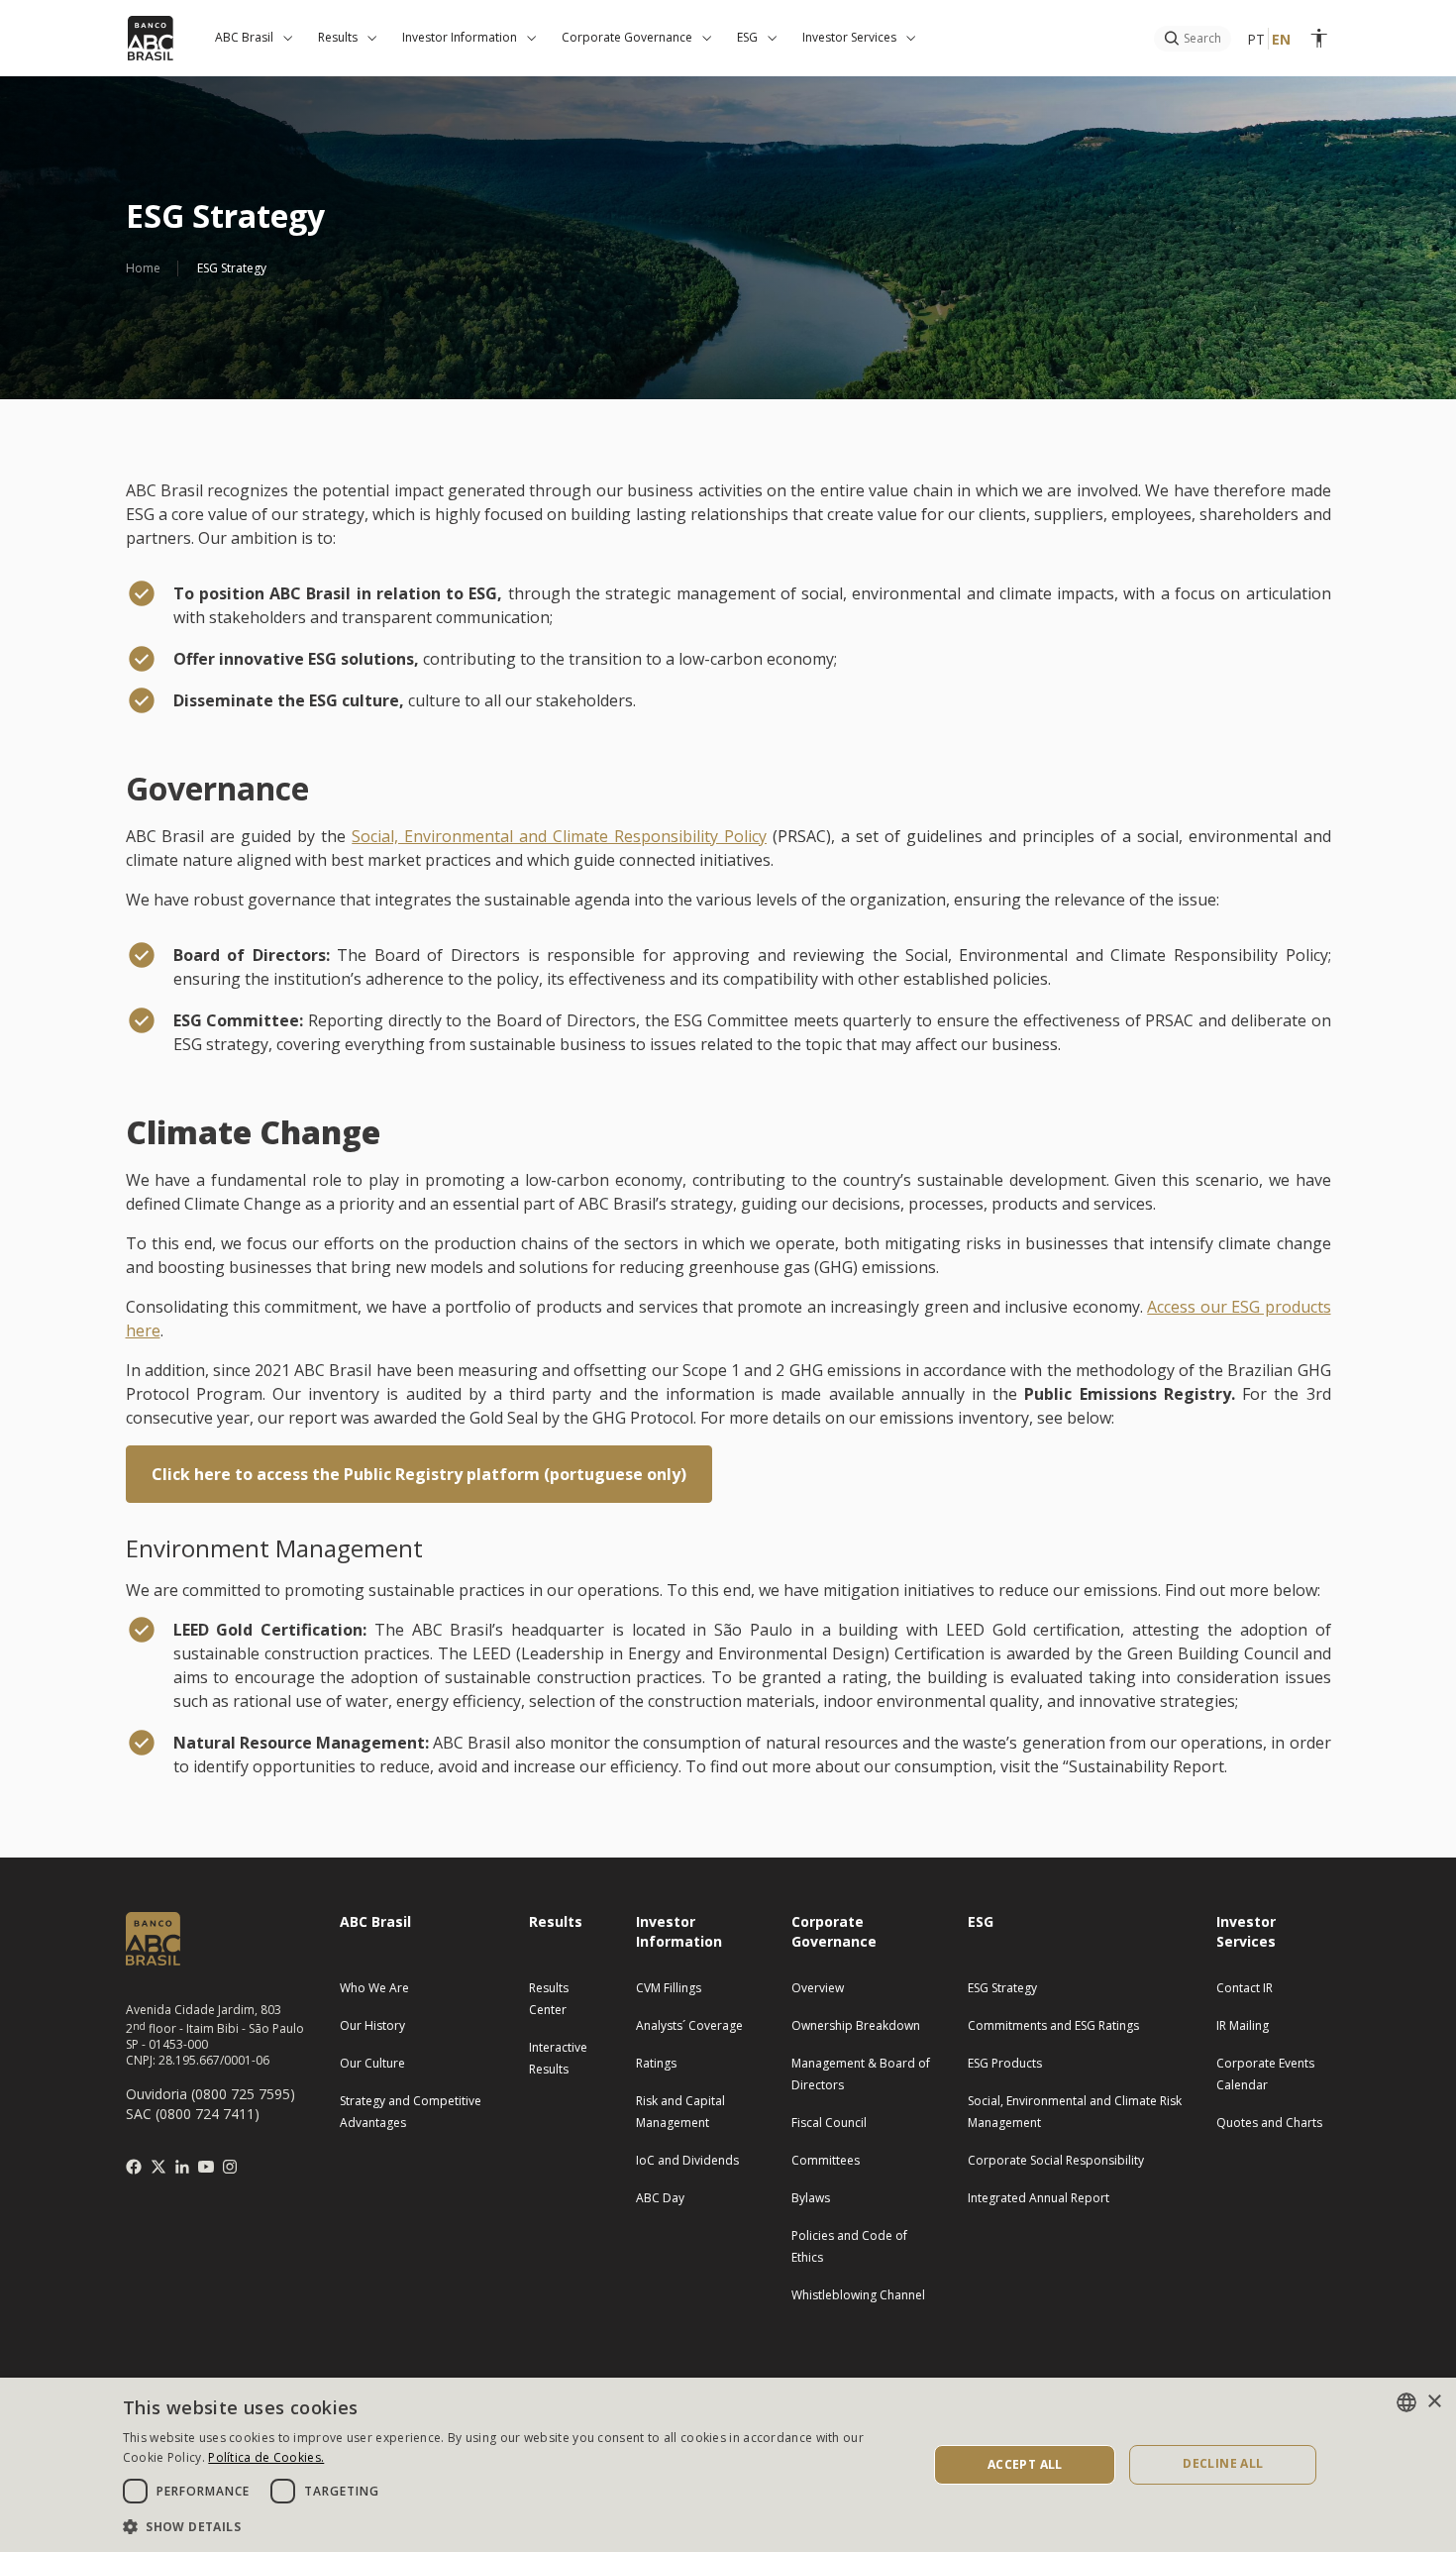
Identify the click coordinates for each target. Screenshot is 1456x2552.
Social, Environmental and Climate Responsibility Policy (559, 836)
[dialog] (728, 2465)
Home (143, 268)
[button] (513, 2526)
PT (1256, 39)
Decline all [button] (1223, 2463)
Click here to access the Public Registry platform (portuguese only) (419, 1474)
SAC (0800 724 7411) (193, 2114)
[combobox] (1406, 2402)
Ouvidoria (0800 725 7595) (210, 2094)
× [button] (1434, 2402)
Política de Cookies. (266, 2457)
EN (1281, 39)
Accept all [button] (1025, 2464)
